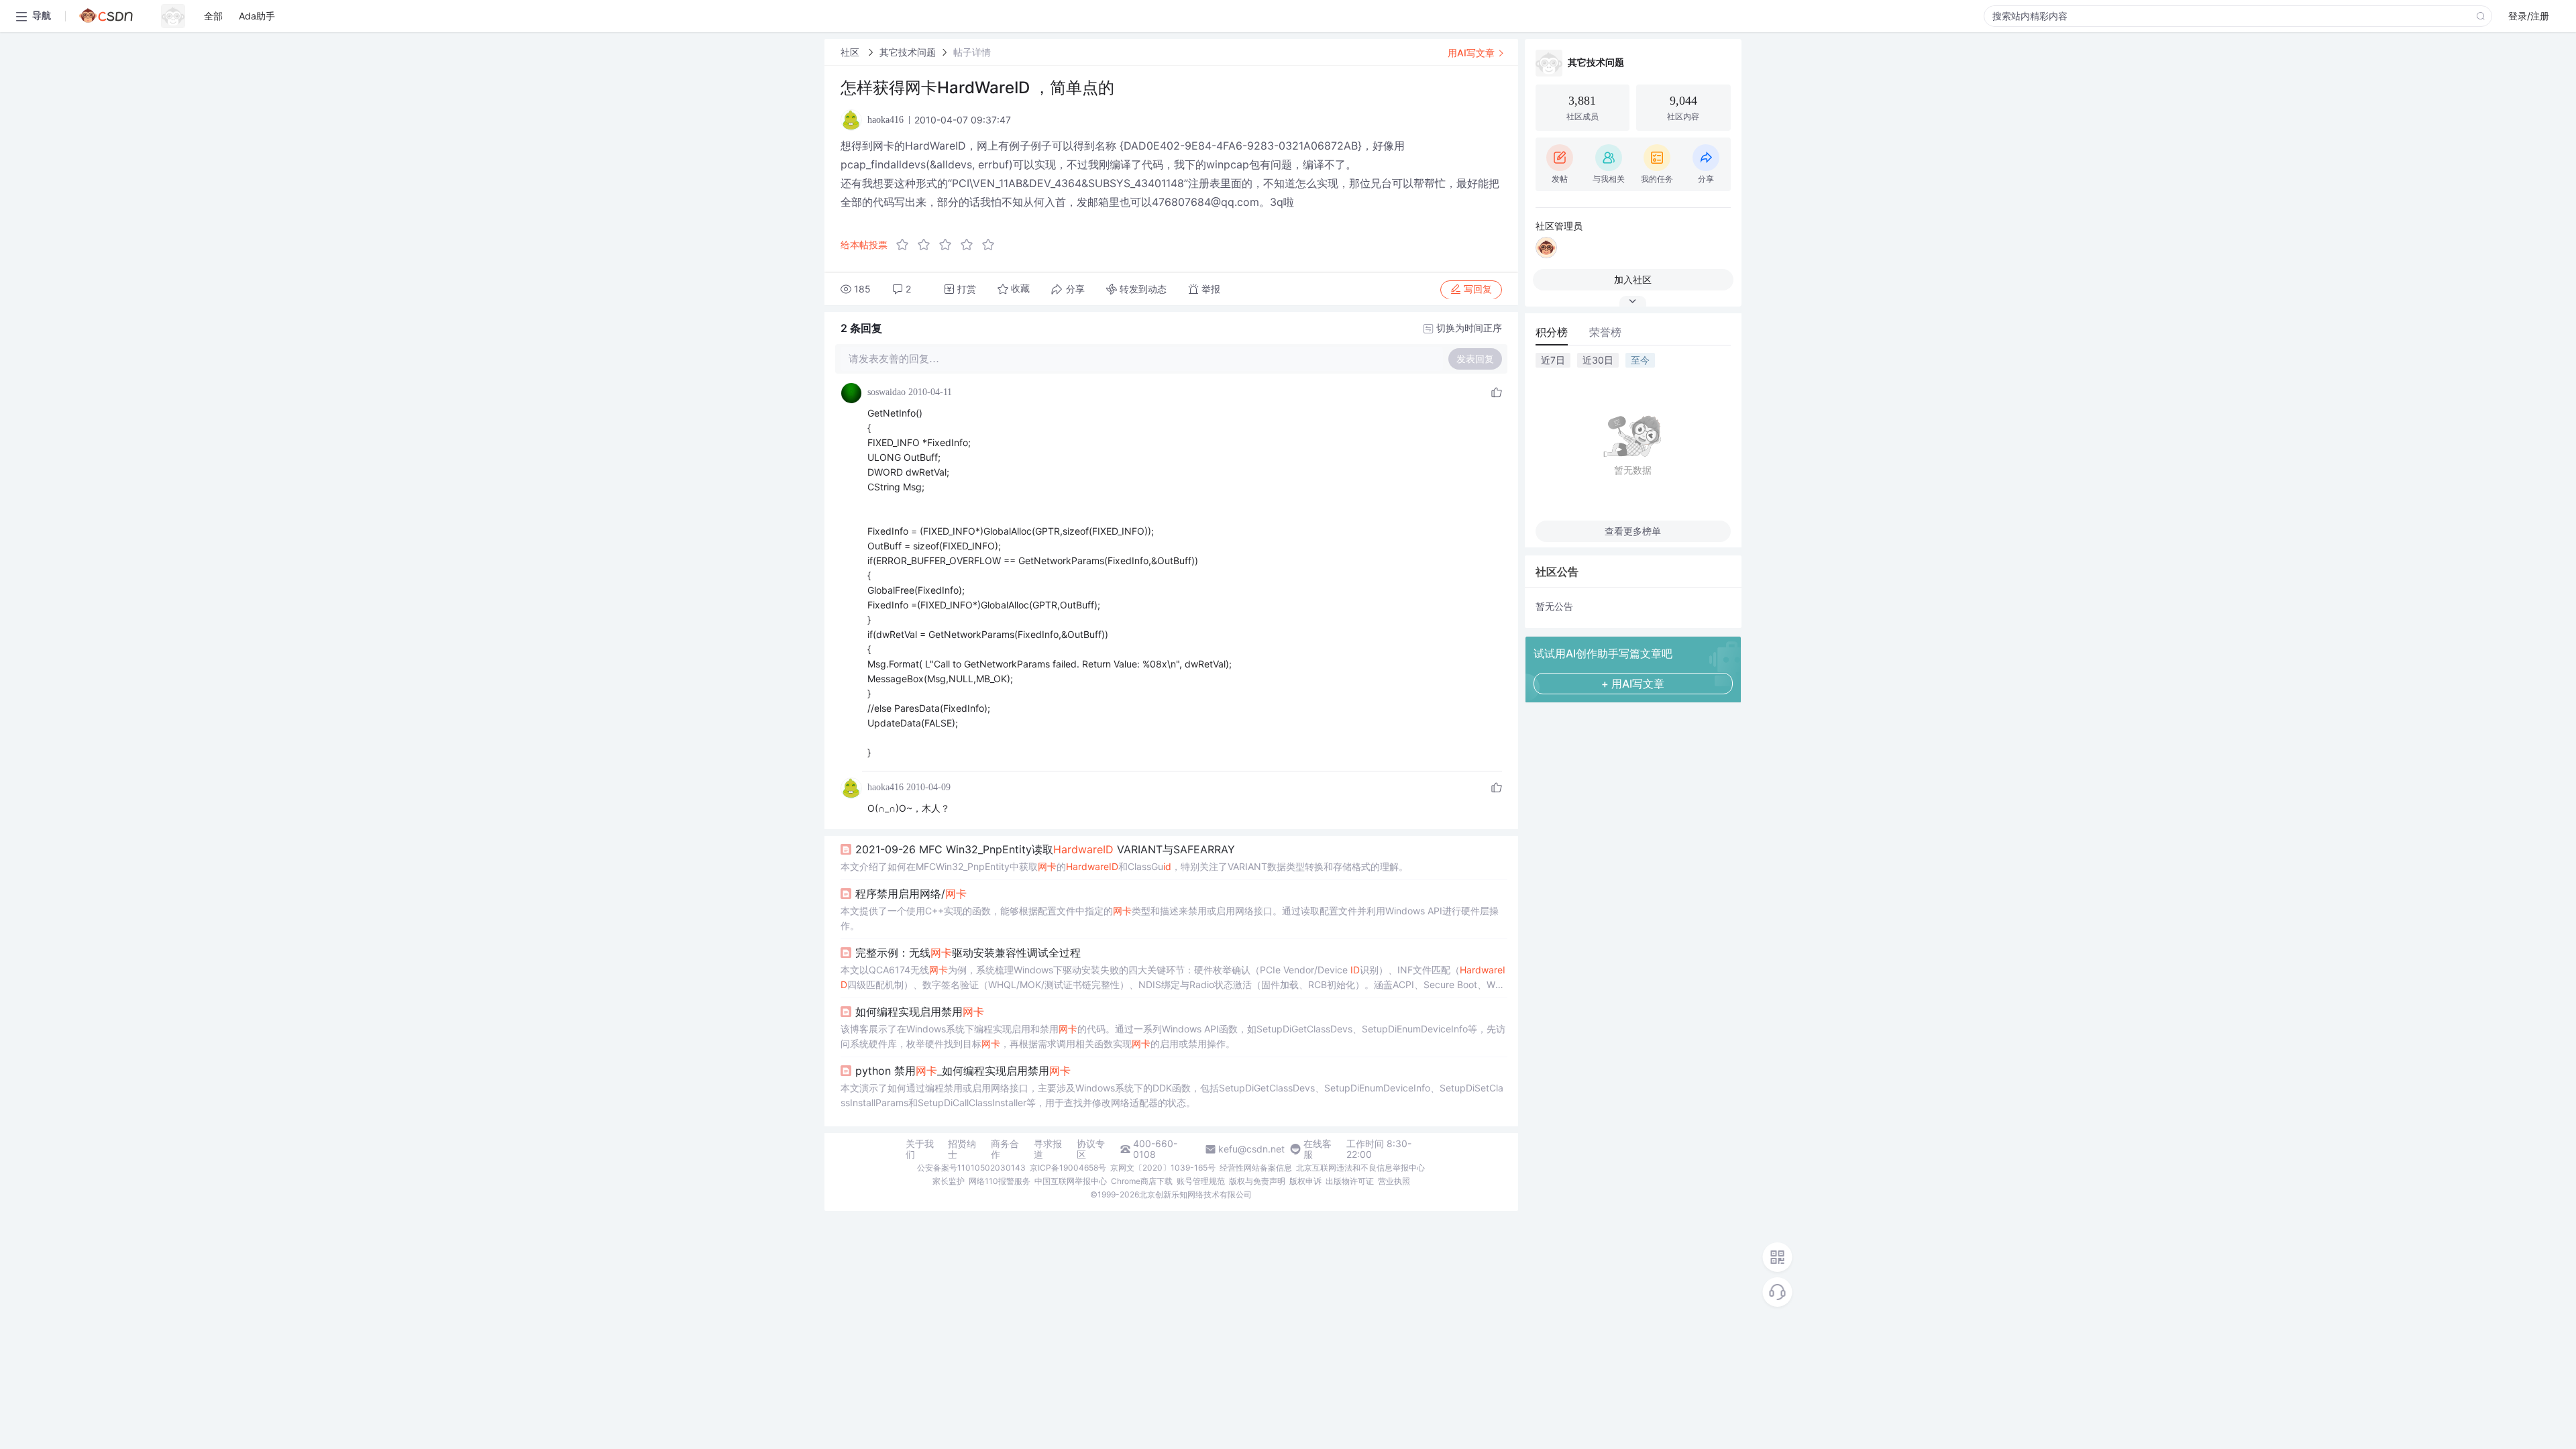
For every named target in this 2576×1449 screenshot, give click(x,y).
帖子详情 (972, 52)
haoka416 (885, 787)
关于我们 (920, 1149)
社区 (851, 52)
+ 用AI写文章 (1633, 684)
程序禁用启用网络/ (911, 894)
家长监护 (949, 1181)
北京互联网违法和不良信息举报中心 (1360, 1168)
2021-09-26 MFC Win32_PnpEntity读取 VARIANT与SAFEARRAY (1045, 849)
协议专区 (1091, 1149)
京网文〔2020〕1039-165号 (1163, 1168)
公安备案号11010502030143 (971, 1168)
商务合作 (1005, 1149)
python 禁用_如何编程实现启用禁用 (963, 1071)
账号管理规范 (1201, 1181)
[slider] (949, 245)
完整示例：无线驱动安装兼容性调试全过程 (968, 953)
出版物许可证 (1350, 1181)
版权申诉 (1305, 1181)
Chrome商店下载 (1142, 1181)
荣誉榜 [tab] (1605, 332)
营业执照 (1394, 1181)
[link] (851, 52)
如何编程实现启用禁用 (920, 1012)
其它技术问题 (908, 52)
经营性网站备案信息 (1256, 1168)
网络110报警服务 (1000, 1181)
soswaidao (887, 392)
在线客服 (1318, 1149)
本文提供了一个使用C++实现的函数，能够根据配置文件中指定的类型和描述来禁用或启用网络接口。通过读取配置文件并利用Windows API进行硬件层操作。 (1170, 918)
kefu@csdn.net (1251, 1149)
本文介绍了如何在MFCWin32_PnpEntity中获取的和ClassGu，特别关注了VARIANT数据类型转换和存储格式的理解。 (1124, 866)
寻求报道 (1048, 1149)
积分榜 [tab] (1552, 332)
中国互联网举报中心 (1071, 1181)
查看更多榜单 (1633, 531)
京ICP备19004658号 (1068, 1168)
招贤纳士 (962, 1149)
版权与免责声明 (1257, 1181)
